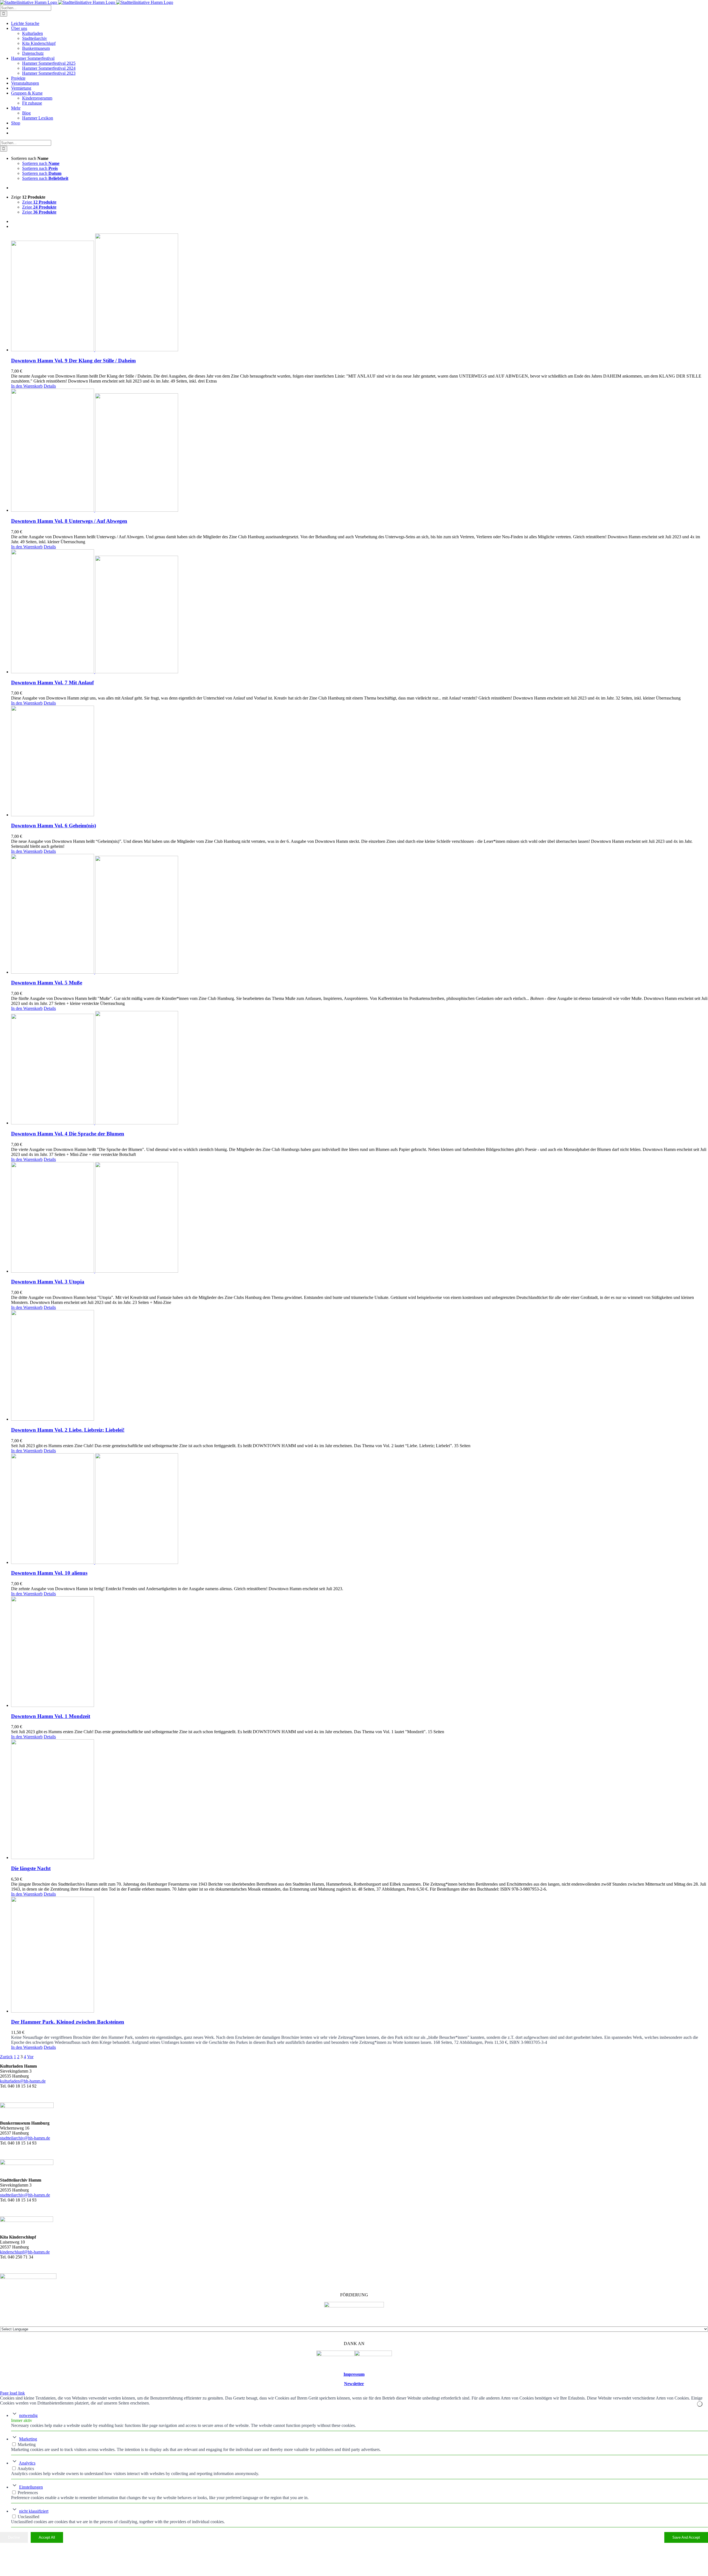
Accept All (47, 2537)
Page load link (12, 2393)
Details (50, 386)
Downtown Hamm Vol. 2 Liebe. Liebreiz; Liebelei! (68, 1430)
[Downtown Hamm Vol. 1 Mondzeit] (360, 1652)
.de (47, 2195)
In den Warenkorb (27, 386)
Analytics (27, 2463)
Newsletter (354, 2384)
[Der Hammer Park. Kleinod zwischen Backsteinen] (360, 1955)
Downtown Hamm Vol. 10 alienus (49, 1573)
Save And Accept (686, 2537)
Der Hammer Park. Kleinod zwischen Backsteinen (68, 2022)
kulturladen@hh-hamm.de (23, 2081)
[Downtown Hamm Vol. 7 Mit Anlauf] (360, 612)
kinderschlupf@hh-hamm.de (25, 2252)
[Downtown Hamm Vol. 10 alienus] (360, 1509)
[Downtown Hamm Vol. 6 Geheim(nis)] (360, 761)
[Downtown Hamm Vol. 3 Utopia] (360, 1218)
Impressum (354, 2374)
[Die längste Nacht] (360, 1800)
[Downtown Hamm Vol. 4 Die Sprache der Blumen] (360, 1068)
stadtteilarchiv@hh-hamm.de (25, 2138)
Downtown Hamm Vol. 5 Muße (47, 983)
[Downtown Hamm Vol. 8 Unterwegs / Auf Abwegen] (360, 451)
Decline (14, 2537)
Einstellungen (31, 2487)
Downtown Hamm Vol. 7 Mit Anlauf (52, 683)
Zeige (39, 202)
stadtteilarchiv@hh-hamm (22, 2195)
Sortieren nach (41, 163)
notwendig (28, 2415)
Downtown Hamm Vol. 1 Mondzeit (51, 1716)
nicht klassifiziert (34, 2511)
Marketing (28, 2439)
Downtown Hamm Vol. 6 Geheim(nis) (54, 826)
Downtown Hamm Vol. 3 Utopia (48, 1282)
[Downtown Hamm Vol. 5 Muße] (360, 914)
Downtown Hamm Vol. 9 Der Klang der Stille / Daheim (73, 361)
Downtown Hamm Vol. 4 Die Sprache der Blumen (68, 1134)
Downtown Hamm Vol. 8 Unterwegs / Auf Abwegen (69, 521)
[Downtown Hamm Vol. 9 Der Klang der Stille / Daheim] (360, 293)
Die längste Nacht (31, 1868)
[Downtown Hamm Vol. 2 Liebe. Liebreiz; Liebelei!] (360, 1366)
